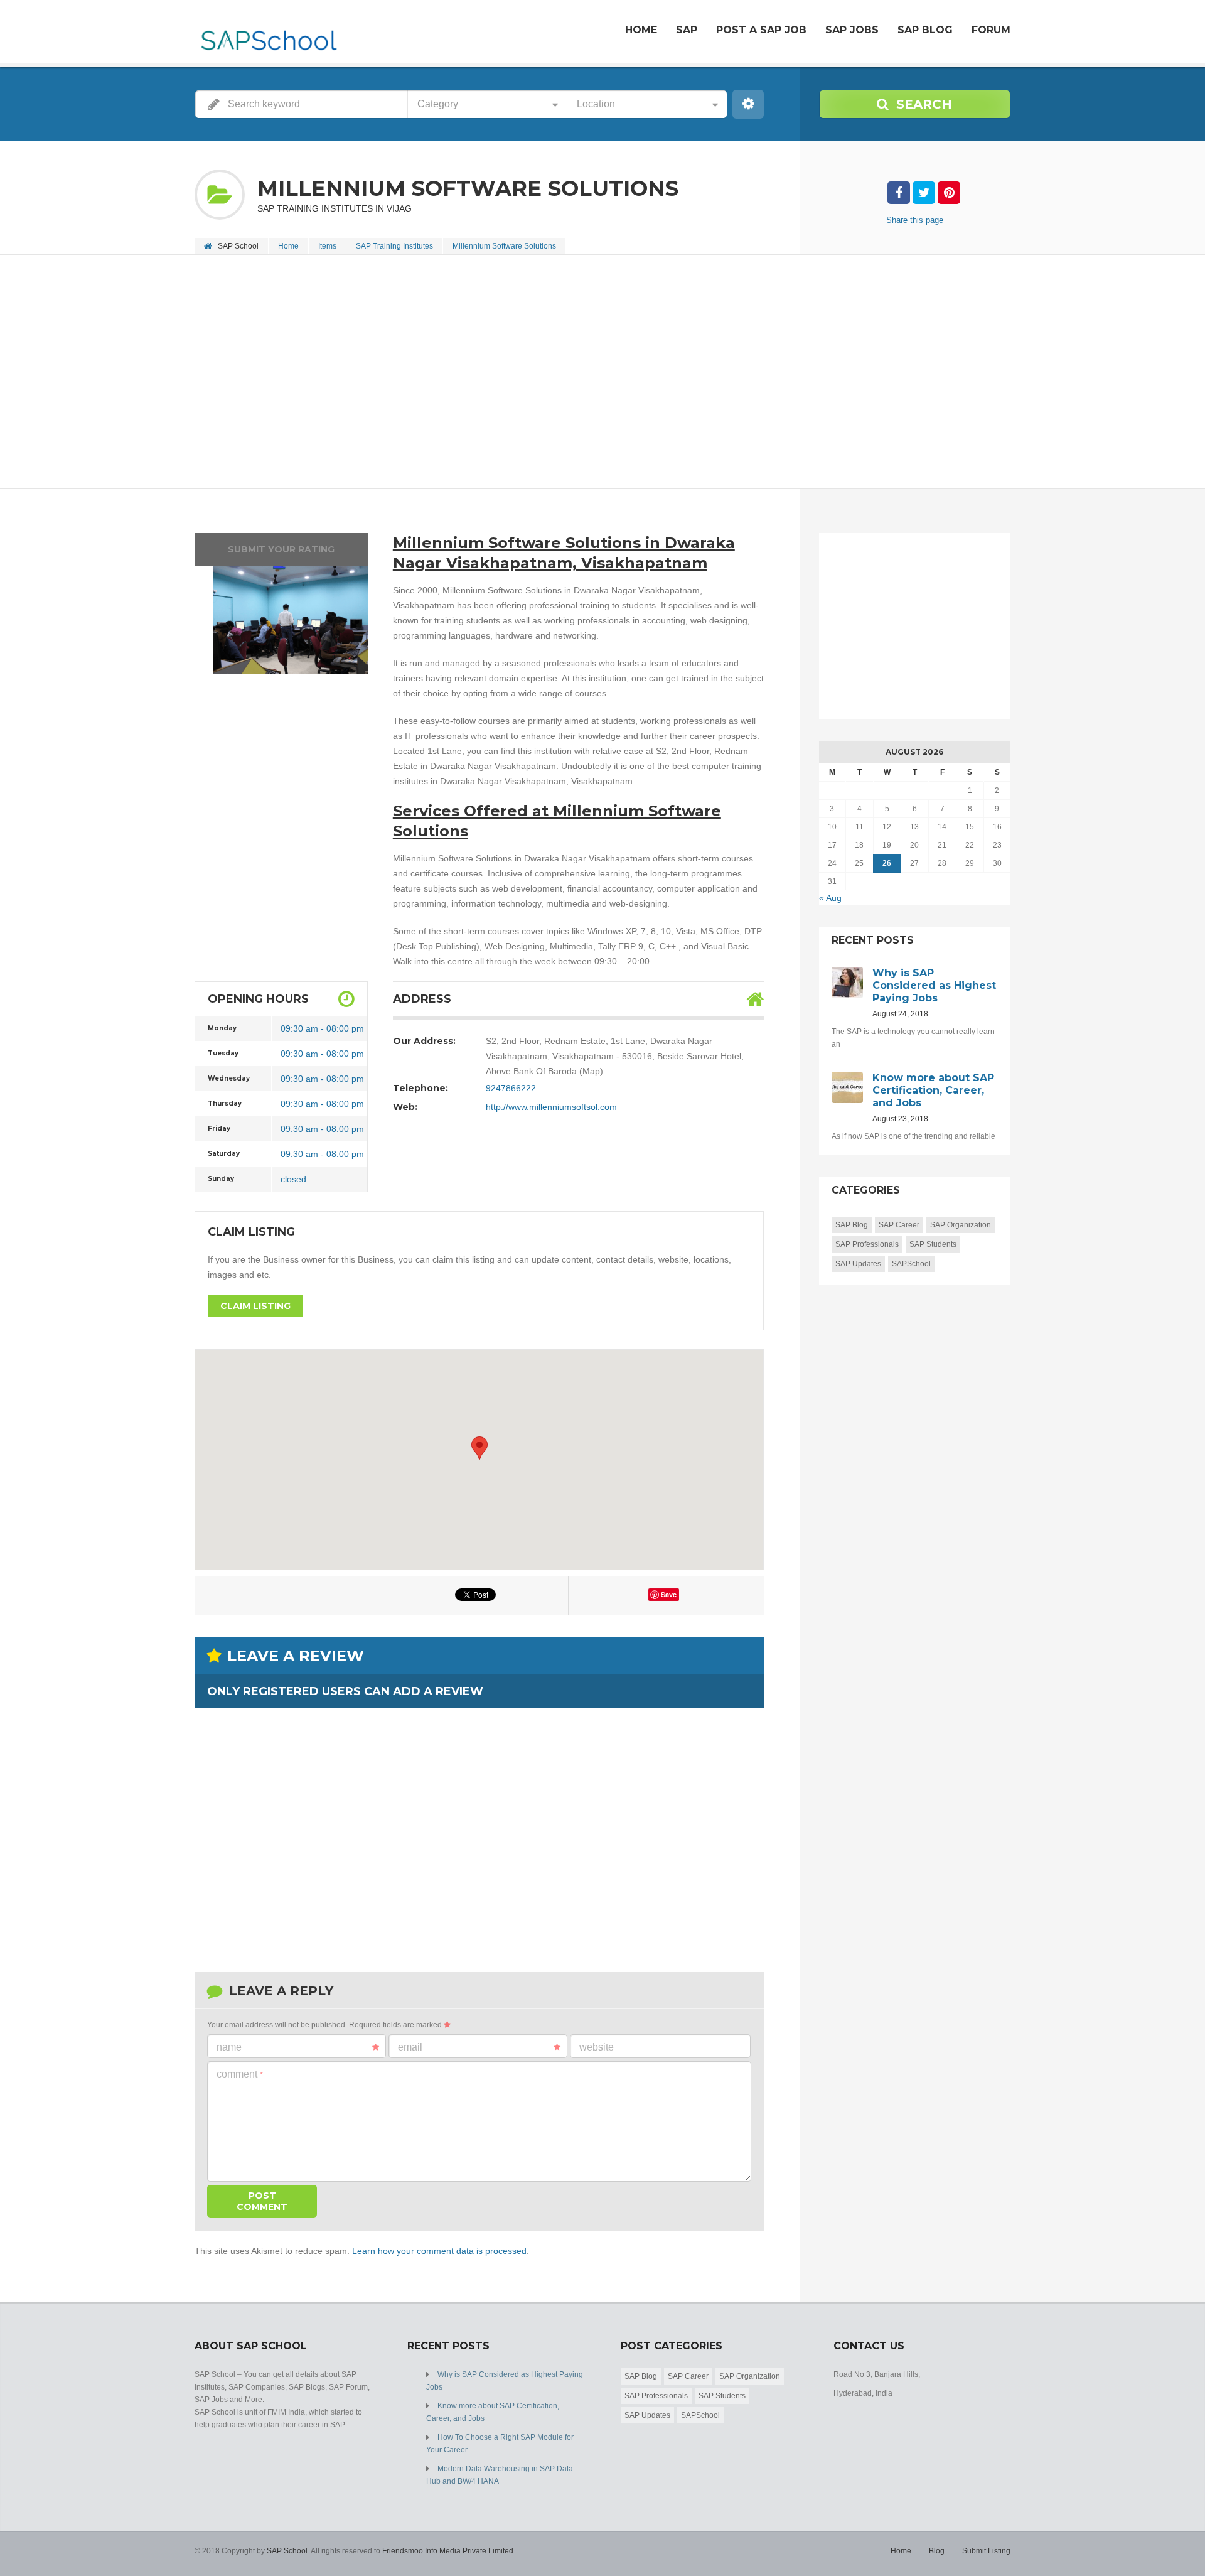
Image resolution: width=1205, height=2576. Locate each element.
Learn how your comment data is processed (439, 2251)
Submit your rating (281, 549)
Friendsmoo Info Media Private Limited (448, 2551)
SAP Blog (925, 30)
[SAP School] (268, 33)
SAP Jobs (852, 30)
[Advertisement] (571, 373)
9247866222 (511, 1088)
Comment (240, 2074)
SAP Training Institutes (394, 246)
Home (641, 30)
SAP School (287, 2551)
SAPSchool (911, 1264)
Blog (937, 2551)
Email (410, 2047)
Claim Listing (255, 1306)
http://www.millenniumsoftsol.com (551, 1107)
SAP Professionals (867, 1244)
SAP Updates (858, 1264)
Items (327, 246)
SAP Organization (961, 1225)
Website (597, 2047)
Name (229, 2047)
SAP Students (933, 1244)
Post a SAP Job (761, 30)
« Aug (830, 898)
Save (669, 1594)
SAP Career (899, 1225)
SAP (687, 30)
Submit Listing (986, 2551)
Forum (991, 30)
